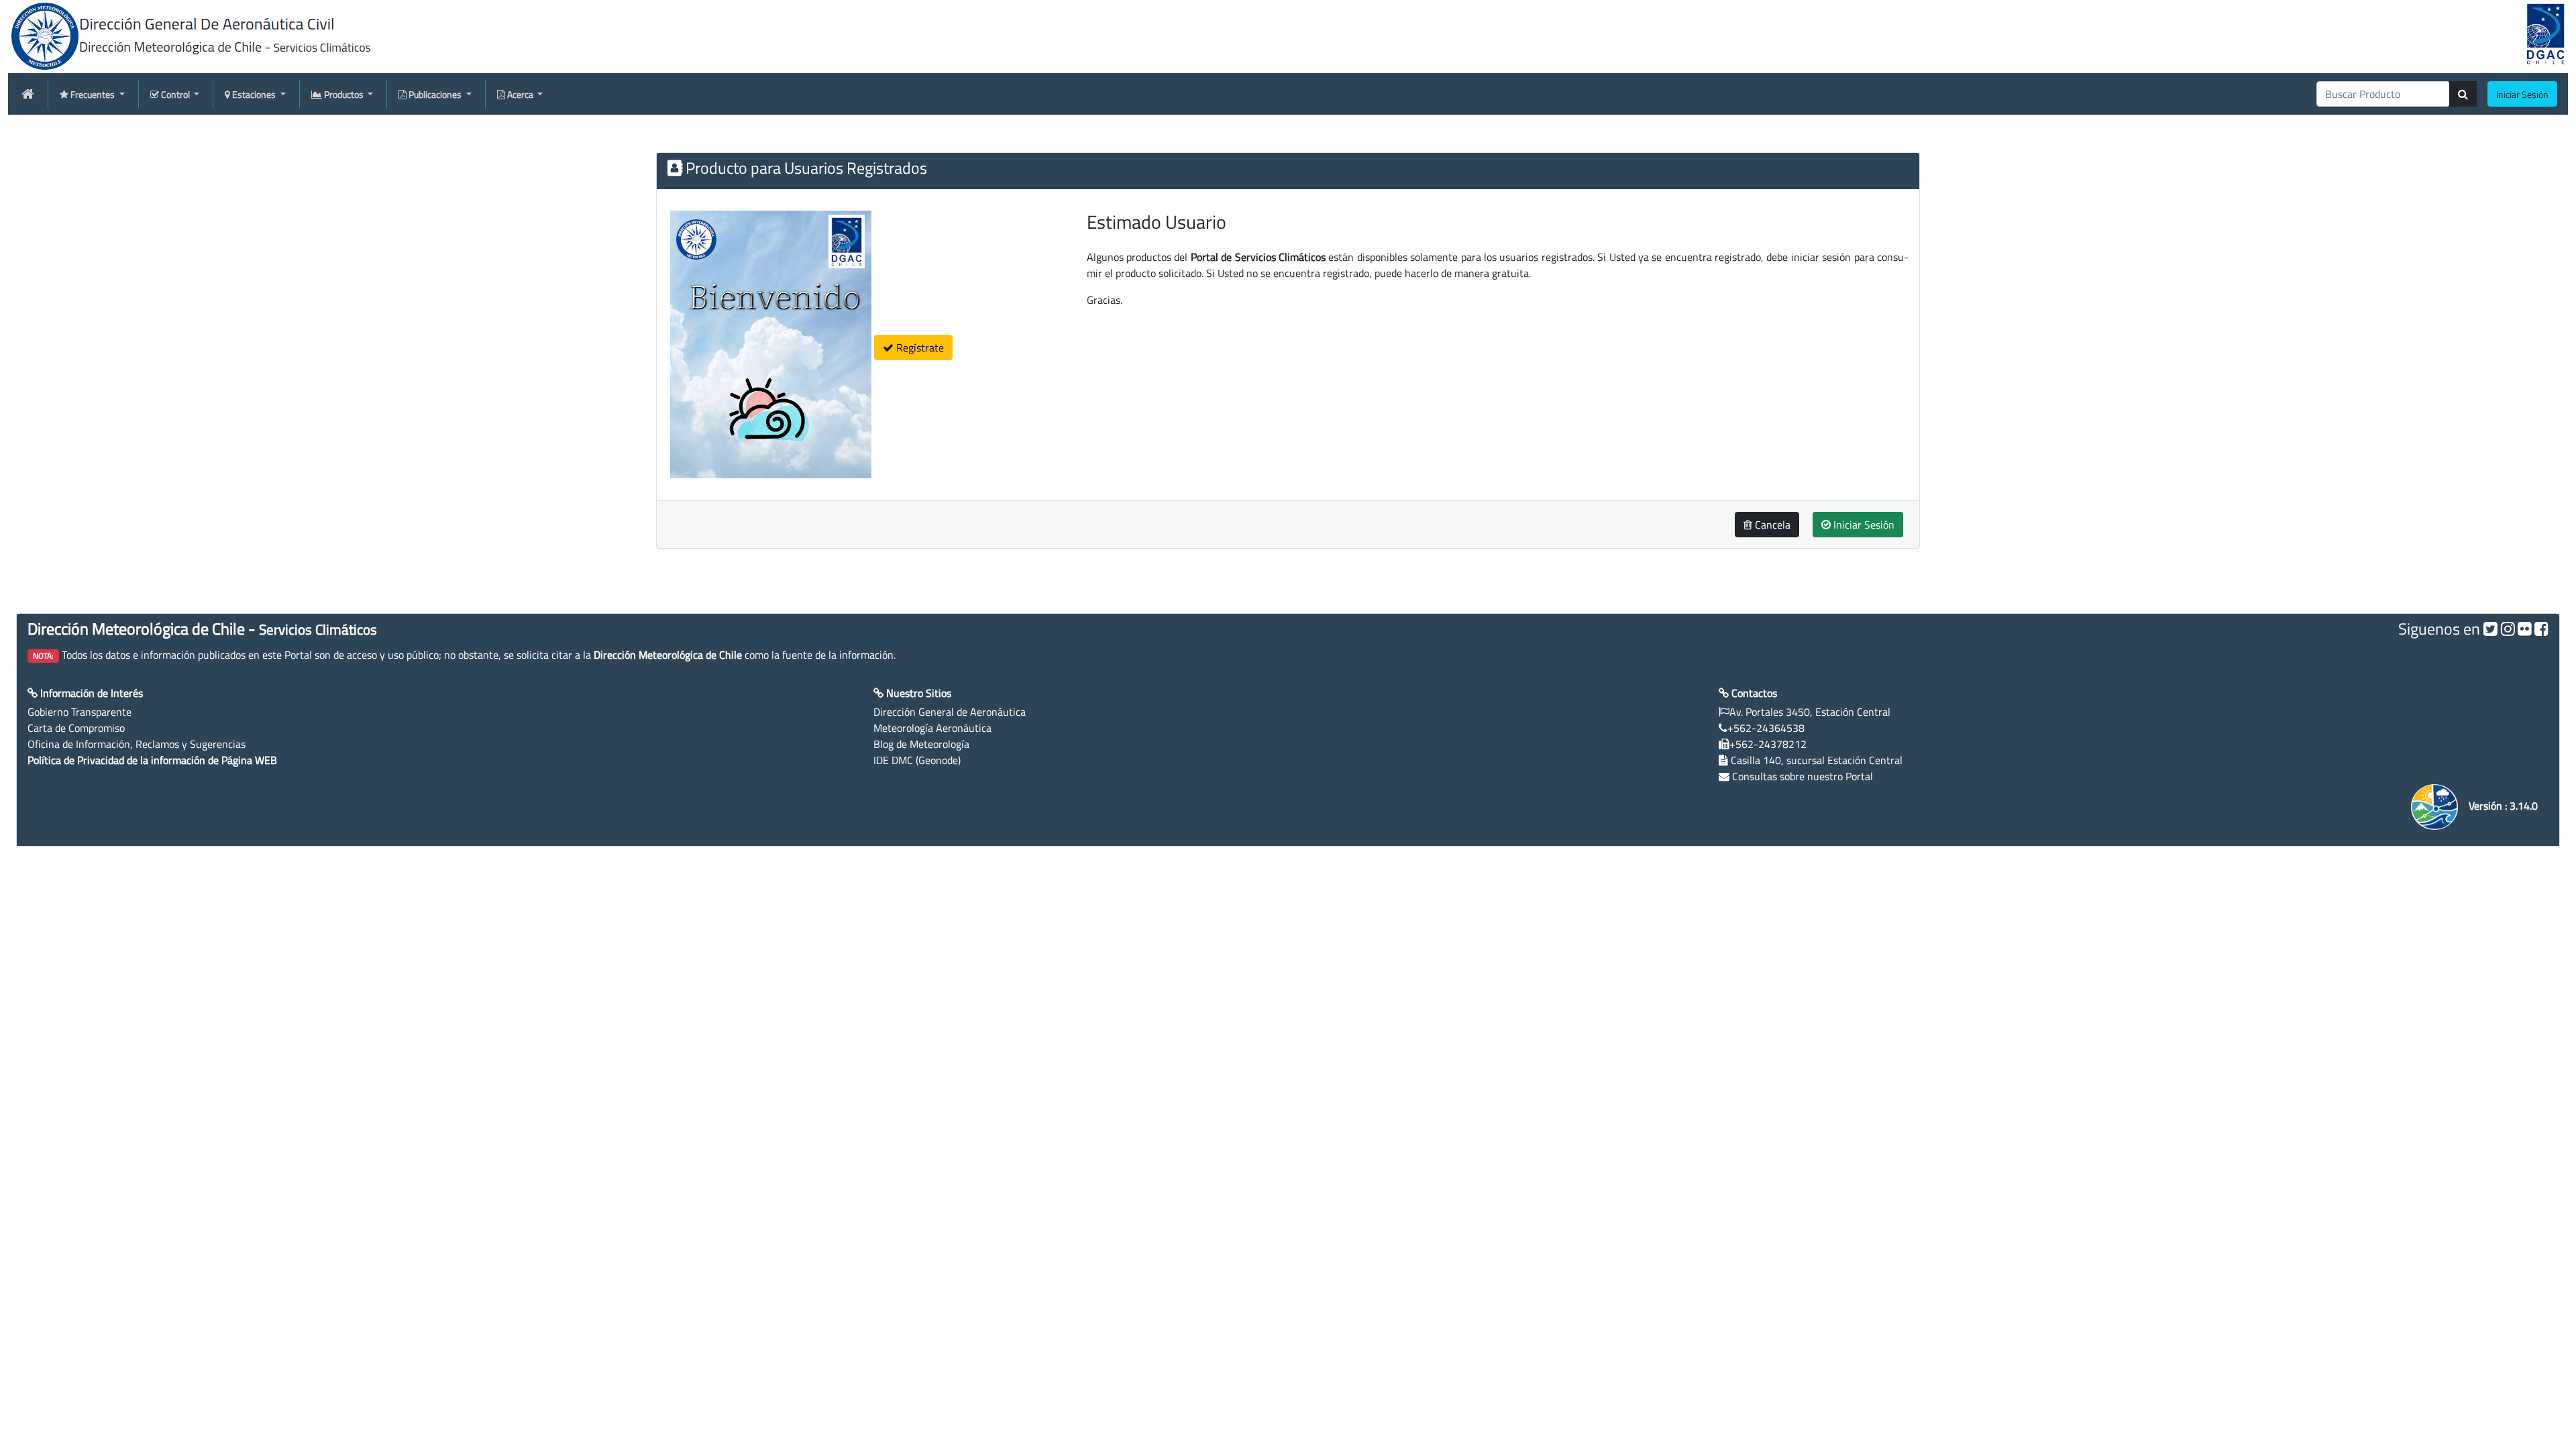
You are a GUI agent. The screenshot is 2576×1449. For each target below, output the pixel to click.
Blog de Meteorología (921, 744)
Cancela (1771, 525)
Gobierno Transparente (79, 712)
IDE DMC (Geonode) (917, 760)
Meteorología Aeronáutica (932, 728)
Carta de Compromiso (76, 728)
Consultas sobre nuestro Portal (1803, 776)
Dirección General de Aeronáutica (950, 712)
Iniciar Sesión (1863, 525)
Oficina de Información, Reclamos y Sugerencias (137, 744)
